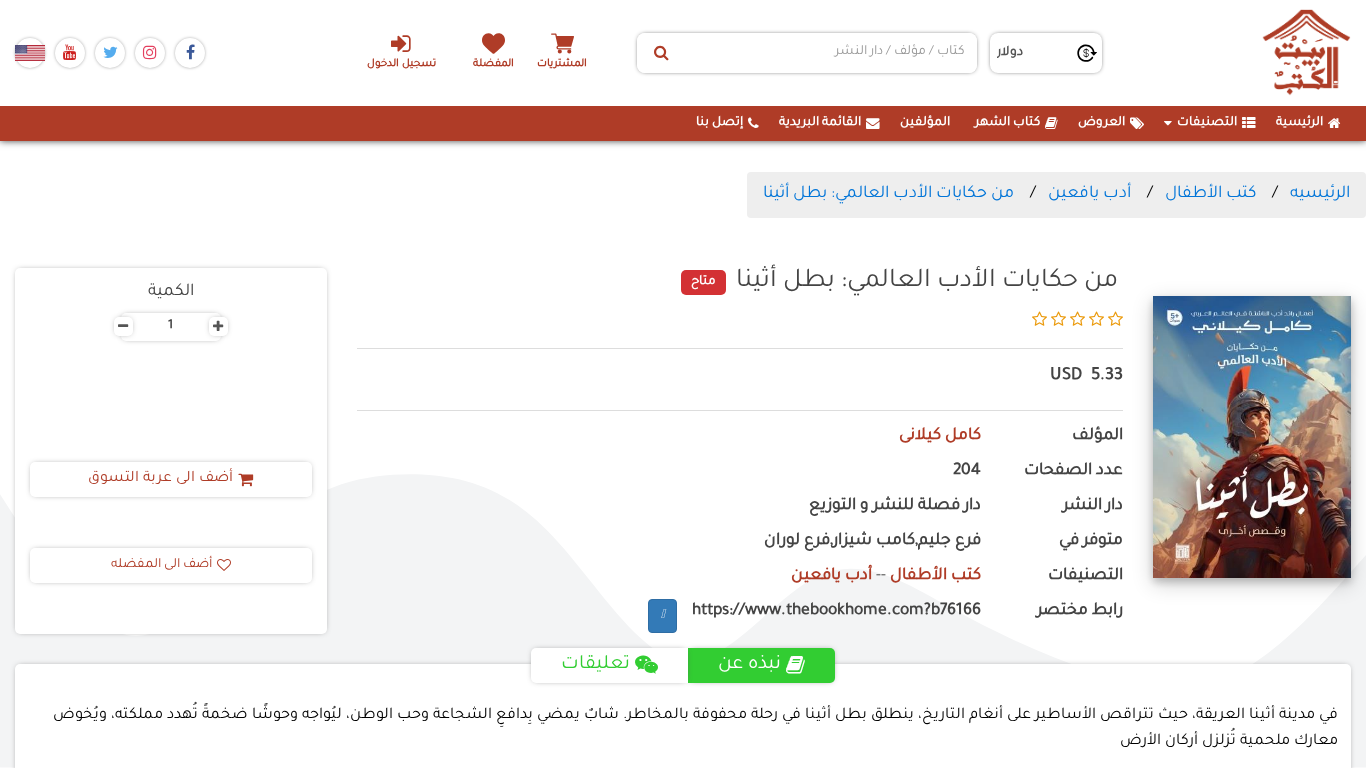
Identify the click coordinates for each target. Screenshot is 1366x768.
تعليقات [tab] (595, 665)
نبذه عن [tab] (749, 665)
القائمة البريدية (820, 123)
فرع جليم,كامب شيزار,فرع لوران (872, 541)
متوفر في (1091, 541)
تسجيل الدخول (401, 64)
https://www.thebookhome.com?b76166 (836, 611)
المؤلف (1097, 436)
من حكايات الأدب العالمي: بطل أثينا (888, 194)
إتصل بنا (719, 123)
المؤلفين (925, 123)
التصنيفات (1207, 123)
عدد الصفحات (1073, 471)
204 (967, 471)
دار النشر (1093, 506)
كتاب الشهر (1007, 123)
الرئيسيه (1320, 194)
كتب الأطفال (1210, 194)
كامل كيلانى (940, 436)
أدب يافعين (1089, 194)
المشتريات (562, 64)
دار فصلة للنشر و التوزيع (895, 506)
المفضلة (493, 64)
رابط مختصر (1080, 611)
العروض (1101, 123)
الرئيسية (1299, 123)
